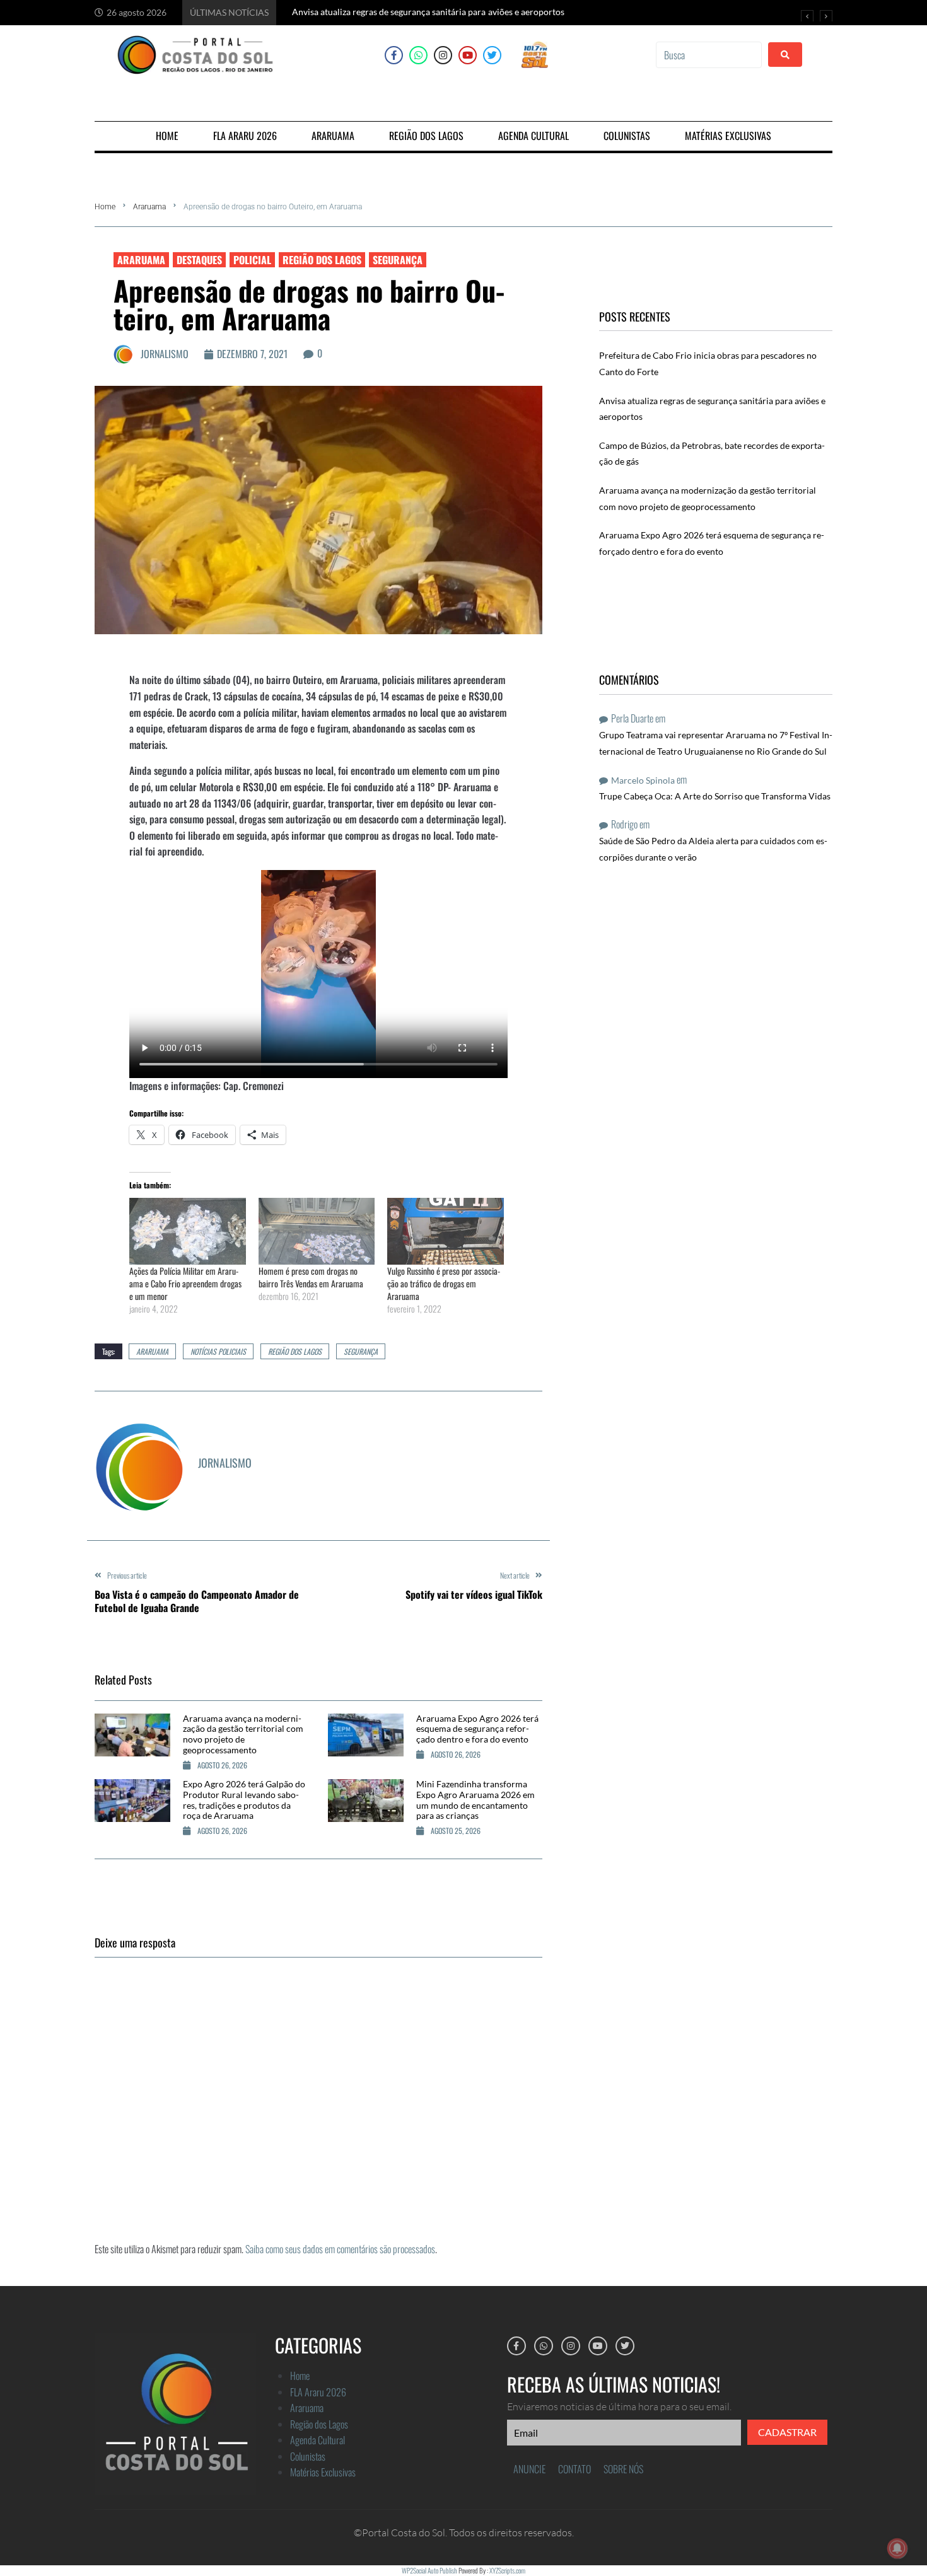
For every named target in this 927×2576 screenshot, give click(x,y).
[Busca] (709, 55)
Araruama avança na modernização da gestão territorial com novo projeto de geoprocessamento (243, 1734)
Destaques (199, 260)
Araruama (149, 207)
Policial (252, 260)
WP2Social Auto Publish (429, 2570)
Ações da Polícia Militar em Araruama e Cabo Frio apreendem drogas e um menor (185, 1283)
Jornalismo (165, 354)
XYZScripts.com (507, 2570)
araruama (152, 1351)
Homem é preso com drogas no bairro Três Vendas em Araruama (311, 1277)
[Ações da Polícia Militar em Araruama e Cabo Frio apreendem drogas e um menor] (188, 1231)
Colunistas (308, 2456)
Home (105, 207)
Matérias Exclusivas (323, 2472)
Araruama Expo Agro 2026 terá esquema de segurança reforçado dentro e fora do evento (477, 1729)
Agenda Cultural (318, 2440)
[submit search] (785, 55)
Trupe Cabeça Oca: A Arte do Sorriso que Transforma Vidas (715, 796)
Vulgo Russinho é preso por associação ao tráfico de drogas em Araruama (444, 1283)
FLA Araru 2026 (318, 2392)
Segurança (398, 260)
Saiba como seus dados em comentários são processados (340, 2249)
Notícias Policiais (218, 1351)
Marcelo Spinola (643, 780)
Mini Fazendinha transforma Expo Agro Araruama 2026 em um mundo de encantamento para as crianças (475, 1800)
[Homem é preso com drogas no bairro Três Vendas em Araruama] (317, 1231)
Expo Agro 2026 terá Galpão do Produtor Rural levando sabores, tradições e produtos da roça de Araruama (244, 1800)
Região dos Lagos (322, 260)
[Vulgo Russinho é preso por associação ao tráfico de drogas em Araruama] (446, 1231)
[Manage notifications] (897, 2548)
